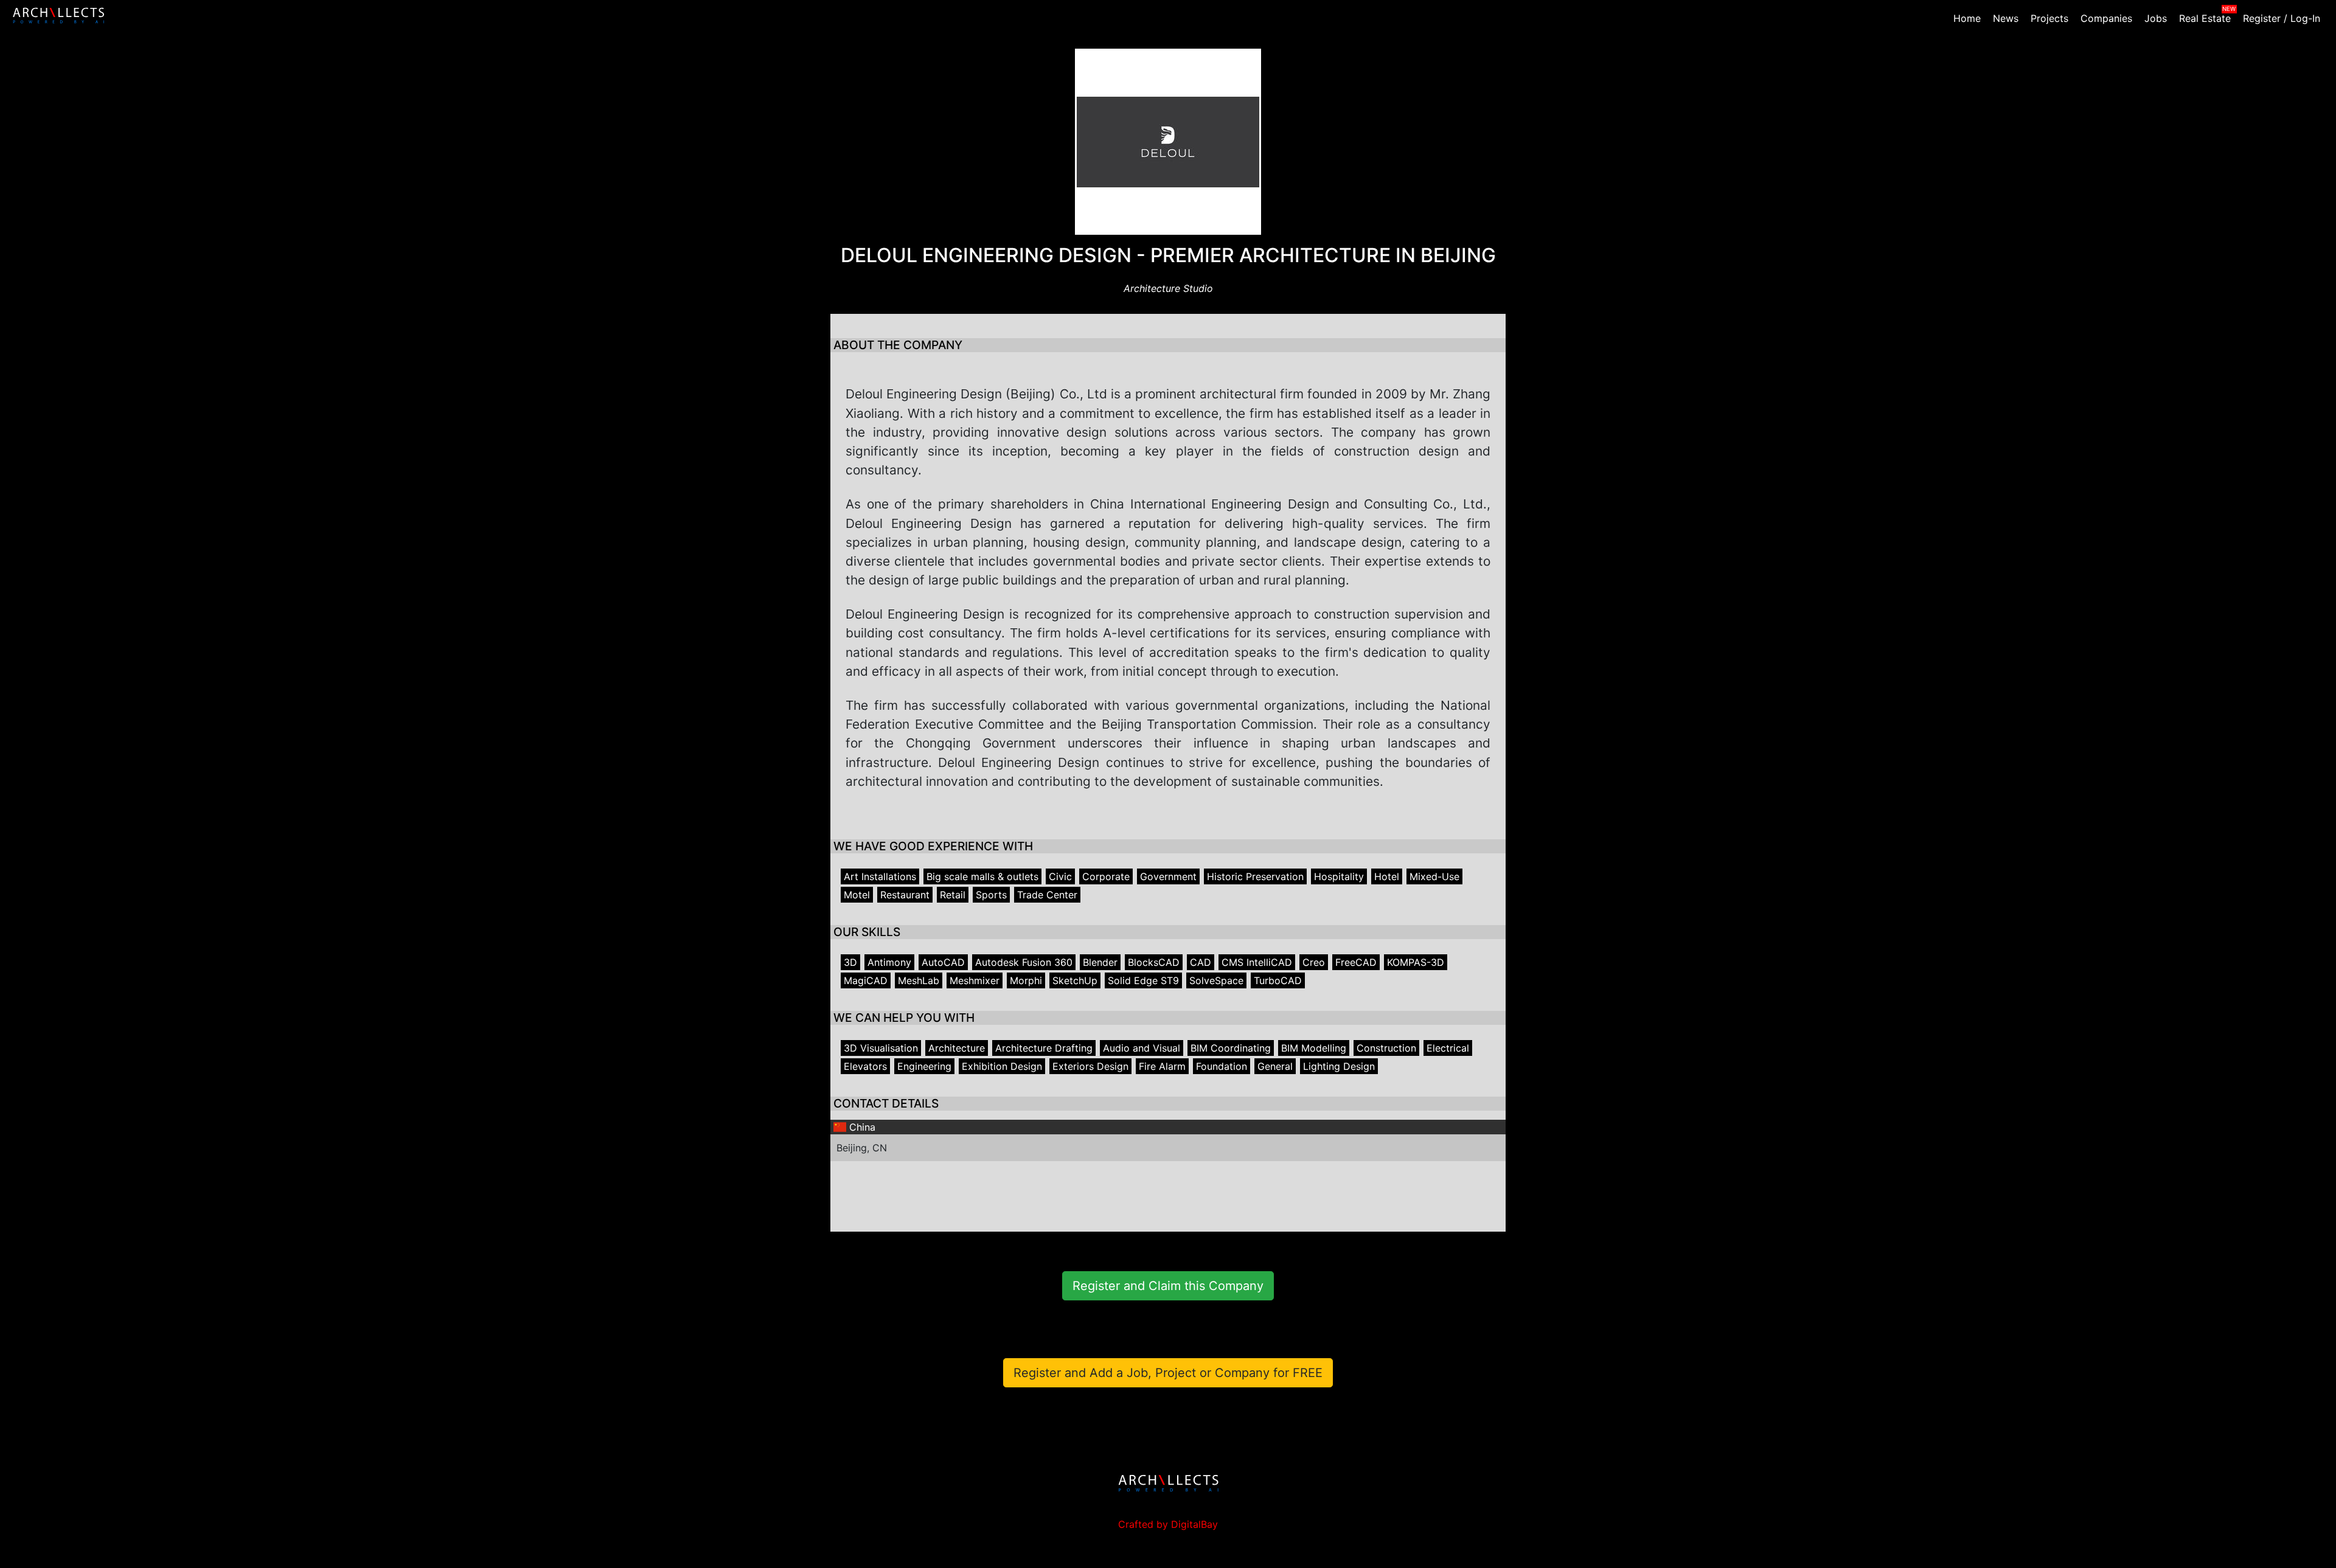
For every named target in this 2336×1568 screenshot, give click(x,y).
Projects (2049, 18)
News (2006, 18)
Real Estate (2205, 18)
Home (1967, 18)
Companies (2106, 18)
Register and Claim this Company (1168, 1286)
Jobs (2156, 18)
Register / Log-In (2282, 18)
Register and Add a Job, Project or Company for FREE (1168, 1373)
